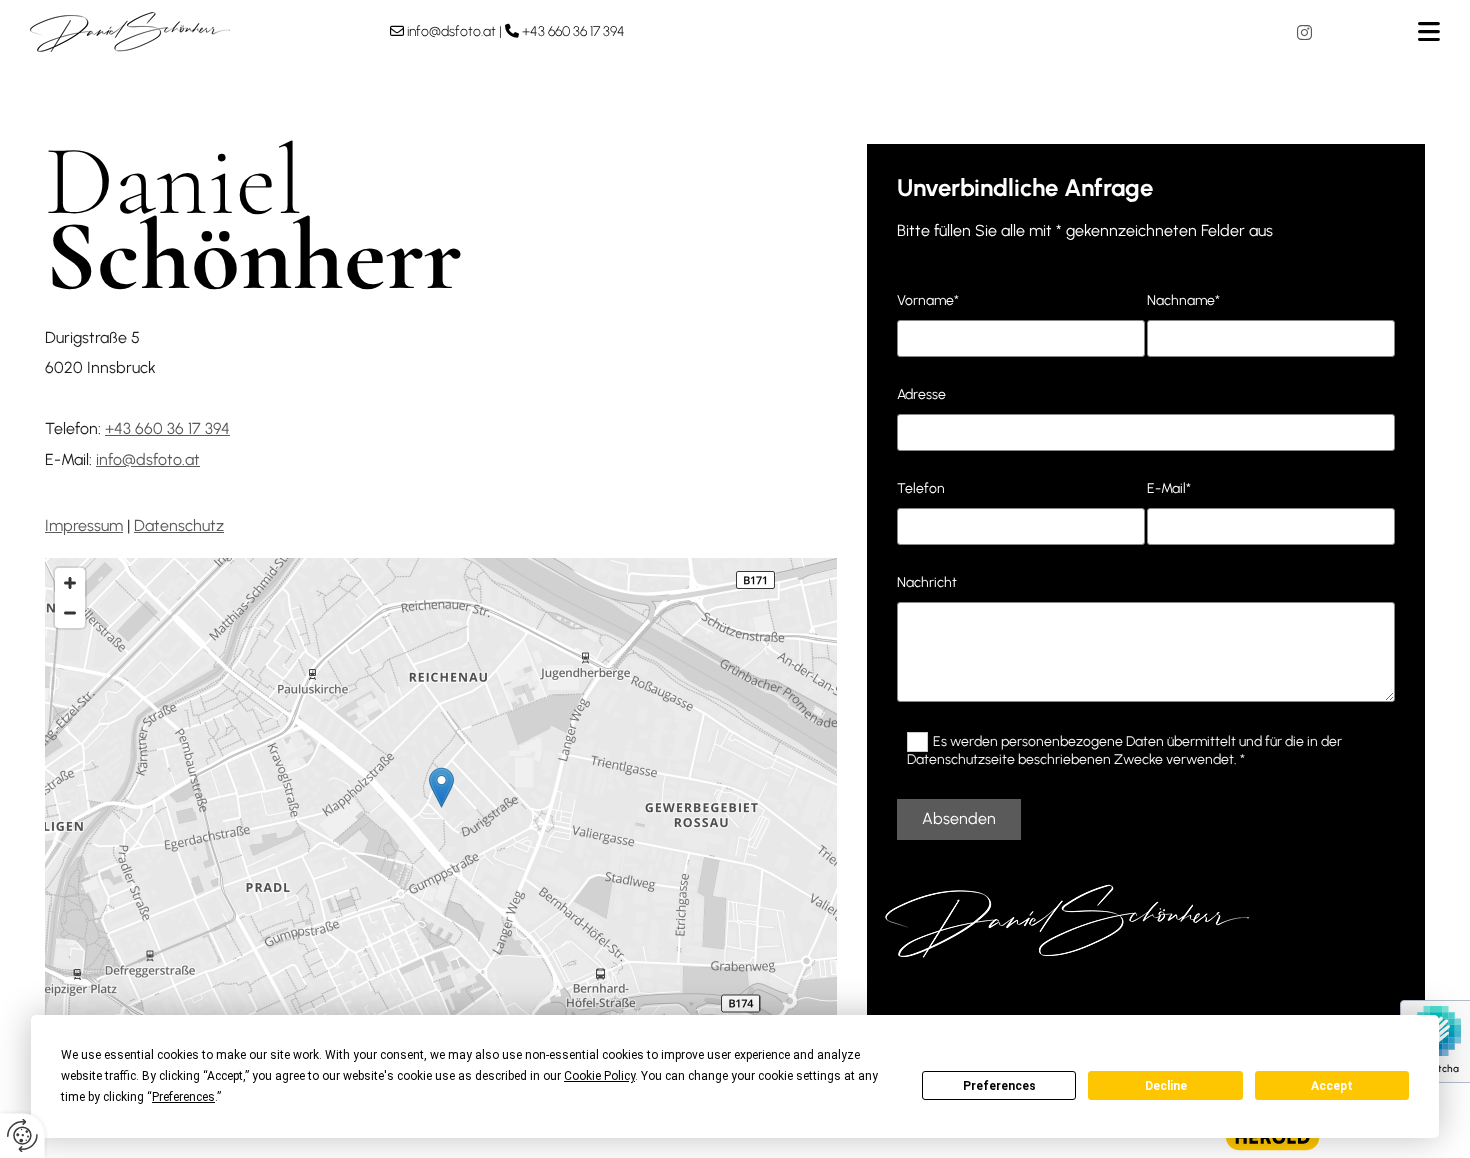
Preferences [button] (183, 1097)
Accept (1332, 1086)
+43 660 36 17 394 (573, 31)
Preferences (999, 1086)
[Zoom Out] (70, 613)
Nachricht (927, 583)
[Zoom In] (70, 583)
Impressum (84, 525)
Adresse (921, 395)
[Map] (441, 808)
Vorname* (928, 301)
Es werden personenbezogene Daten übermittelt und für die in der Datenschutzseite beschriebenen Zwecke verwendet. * (1124, 750)
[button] (1395, 32)
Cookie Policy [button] (599, 1076)
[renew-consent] (22, 1135)
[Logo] (195, 32)
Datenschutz (179, 525)
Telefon (921, 489)
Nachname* (1183, 301)
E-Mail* (1169, 489)
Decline (1166, 1086)
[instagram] (1305, 32)
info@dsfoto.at (451, 31)
